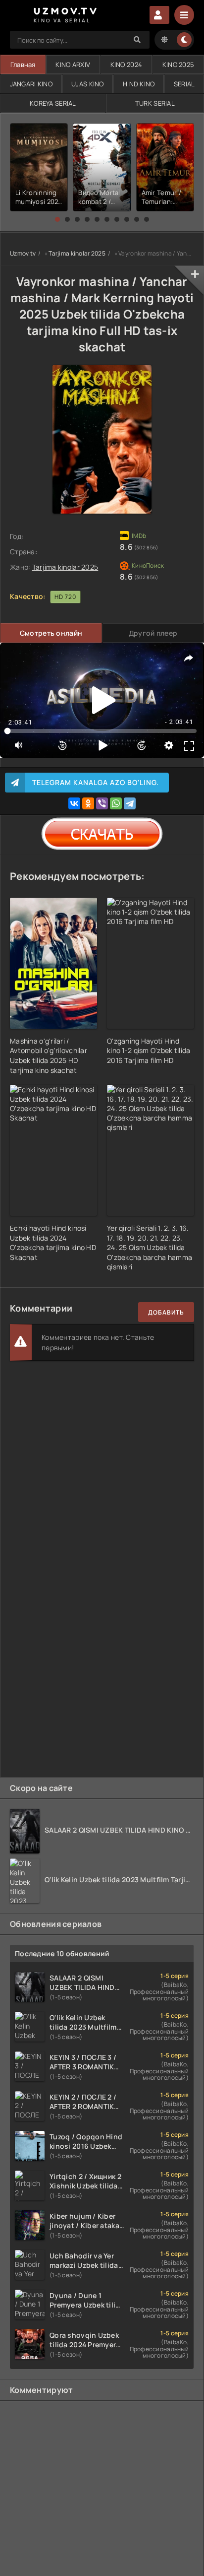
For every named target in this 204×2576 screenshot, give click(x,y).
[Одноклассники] (88, 803)
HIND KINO (139, 84)
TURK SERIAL (155, 103)
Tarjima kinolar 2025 (77, 253)
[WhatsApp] (116, 803)
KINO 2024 (127, 65)
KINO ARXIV (73, 65)
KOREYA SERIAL (53, 103)
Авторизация (159, 15)
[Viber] (102, 803)
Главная (23, 65)
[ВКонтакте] (74, 803)
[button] (57, 219)
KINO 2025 (178, 65)
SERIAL (184, 84)
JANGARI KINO (31, 84)
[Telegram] (130, 803)
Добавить (166, 1312)
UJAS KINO (88, 84)
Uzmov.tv (23, 253)
